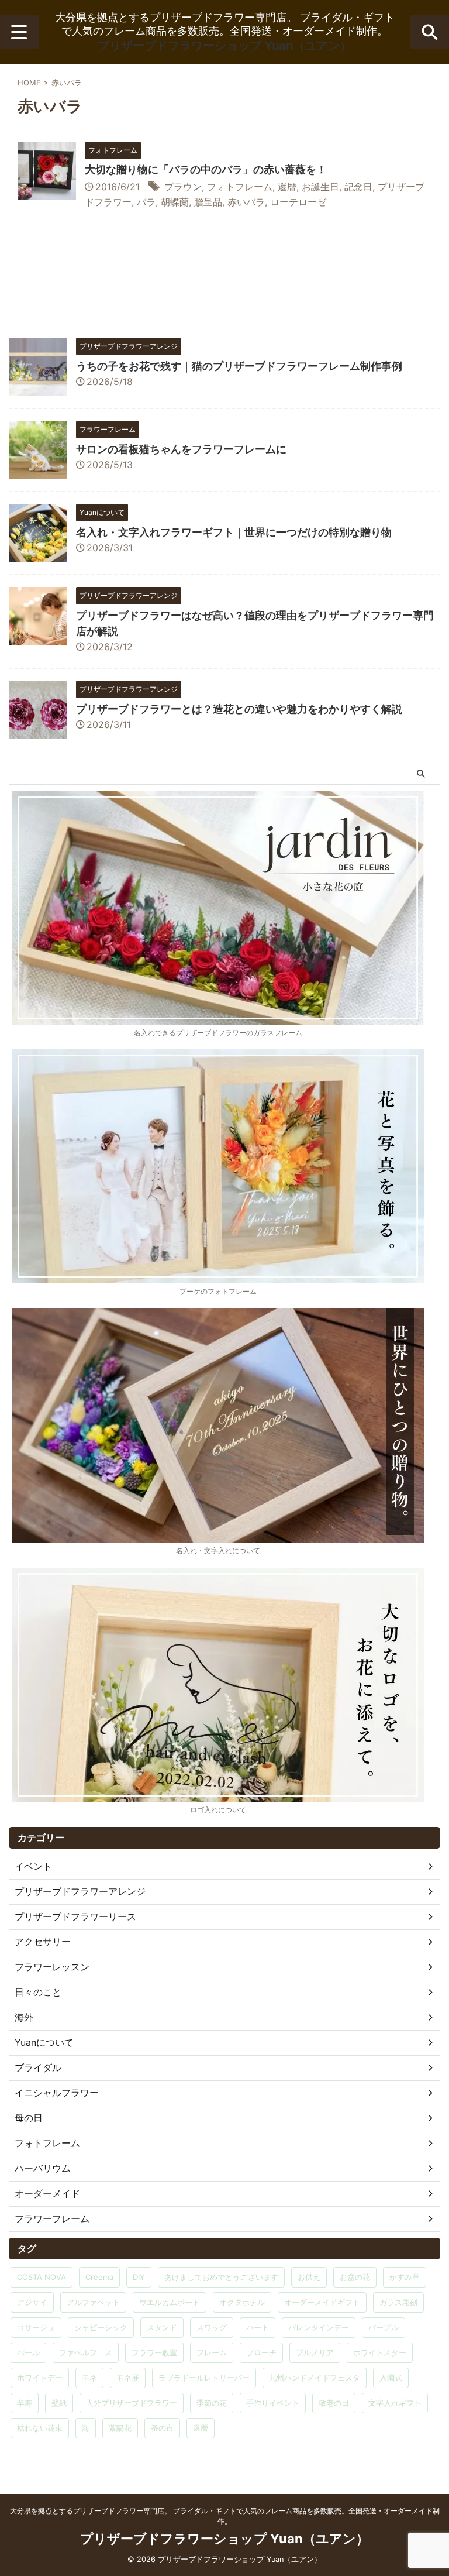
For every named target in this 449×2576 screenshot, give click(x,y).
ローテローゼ (298, 202)
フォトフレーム (240, 187)
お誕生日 (320, 187)
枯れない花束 (40, 2428)
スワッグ (212, 2327)
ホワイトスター (380, 2352)
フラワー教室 (154, 2352)
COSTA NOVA (42, 2277)
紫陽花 (120, 2428)
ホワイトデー (40, 2378)
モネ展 (128, 2378)
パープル (384, 2327)
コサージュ (36, 2327)
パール (28, 2352)
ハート (258, 2327)
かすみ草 (405, 2277)
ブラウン (183, 187)
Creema (99, 2277)
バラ (146, 202)
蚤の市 (162, 2428)
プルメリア (315, 2352)
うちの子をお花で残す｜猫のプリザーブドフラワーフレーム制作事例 (239, 366)
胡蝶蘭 (175, 202)
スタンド (162, 2327)
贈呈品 (208, 202)
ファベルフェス (86, 2352)
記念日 (358, 187)
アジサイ (32, 2302)
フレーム (212, 2352)
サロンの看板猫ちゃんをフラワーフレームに (181, 449)
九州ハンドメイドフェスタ (315, 2378)
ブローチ (261, 2352)
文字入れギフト (395, 2403)
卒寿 (25, 2403)
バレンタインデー (319, 2327)
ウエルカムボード (170, 2302)
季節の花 (212, 2403)
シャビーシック (101, 2327)
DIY (139, 2277)
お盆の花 (355, 2277)
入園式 (391, 2378)
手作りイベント (273, 2403)
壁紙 (59, 2403)
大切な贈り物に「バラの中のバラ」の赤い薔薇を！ (206, 169)
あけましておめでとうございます (221, 2277)
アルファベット (93, 2302)
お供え (309, 2277)
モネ (89, 2378)
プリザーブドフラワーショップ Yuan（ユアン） (224, 46)
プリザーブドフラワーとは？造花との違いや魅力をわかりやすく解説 (239, 709)
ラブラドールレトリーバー (204, 2378)
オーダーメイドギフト (322, 2302)
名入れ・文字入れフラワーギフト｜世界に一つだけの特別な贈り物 (234, 532)
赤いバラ (246, 202)
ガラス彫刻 (398, 2302)
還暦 (287, 187)
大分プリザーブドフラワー (132, 2403)
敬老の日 (334, 2403)
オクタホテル (242, 2302)
